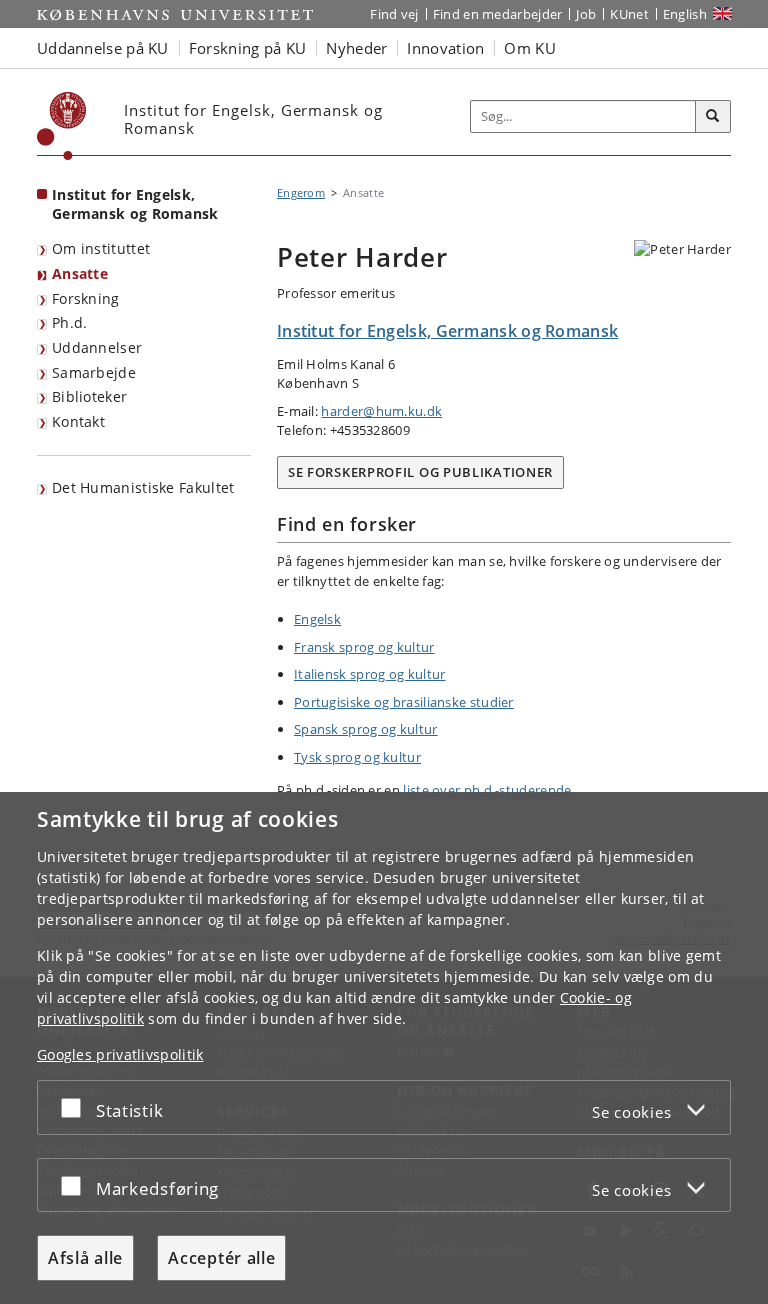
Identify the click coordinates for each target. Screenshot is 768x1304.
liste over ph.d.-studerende (487, 790)
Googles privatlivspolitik (120, 1054)
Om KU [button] (530, 48)
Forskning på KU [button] (248, 48)
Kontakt (78, 421)
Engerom (301, 192)
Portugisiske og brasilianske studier (404, 702)
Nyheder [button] (356, 48)
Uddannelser (97, 347)
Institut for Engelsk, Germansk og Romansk (135, 204)
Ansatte (80, 273)
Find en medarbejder (498, 14)
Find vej (394, 14)
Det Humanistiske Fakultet (143, 487)
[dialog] (384, 1048)
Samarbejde (94, 372)
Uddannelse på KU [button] (103, 48)
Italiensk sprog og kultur (370, 674)
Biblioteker (89, 396)
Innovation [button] (445, 48)
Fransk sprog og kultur (364, 647)
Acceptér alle (221, 1258)
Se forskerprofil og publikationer (420, 472)
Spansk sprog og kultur (366, 729)
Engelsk (317, 619)
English (685, 14)
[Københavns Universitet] (62, 126)
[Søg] (713, 117)
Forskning (86, 298)
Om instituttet (101, 248)
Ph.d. (70, 322)
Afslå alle (85, 1258)
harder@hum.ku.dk (381, 411)
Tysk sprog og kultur (357, 757)
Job (586, 14)
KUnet (629, 14)
